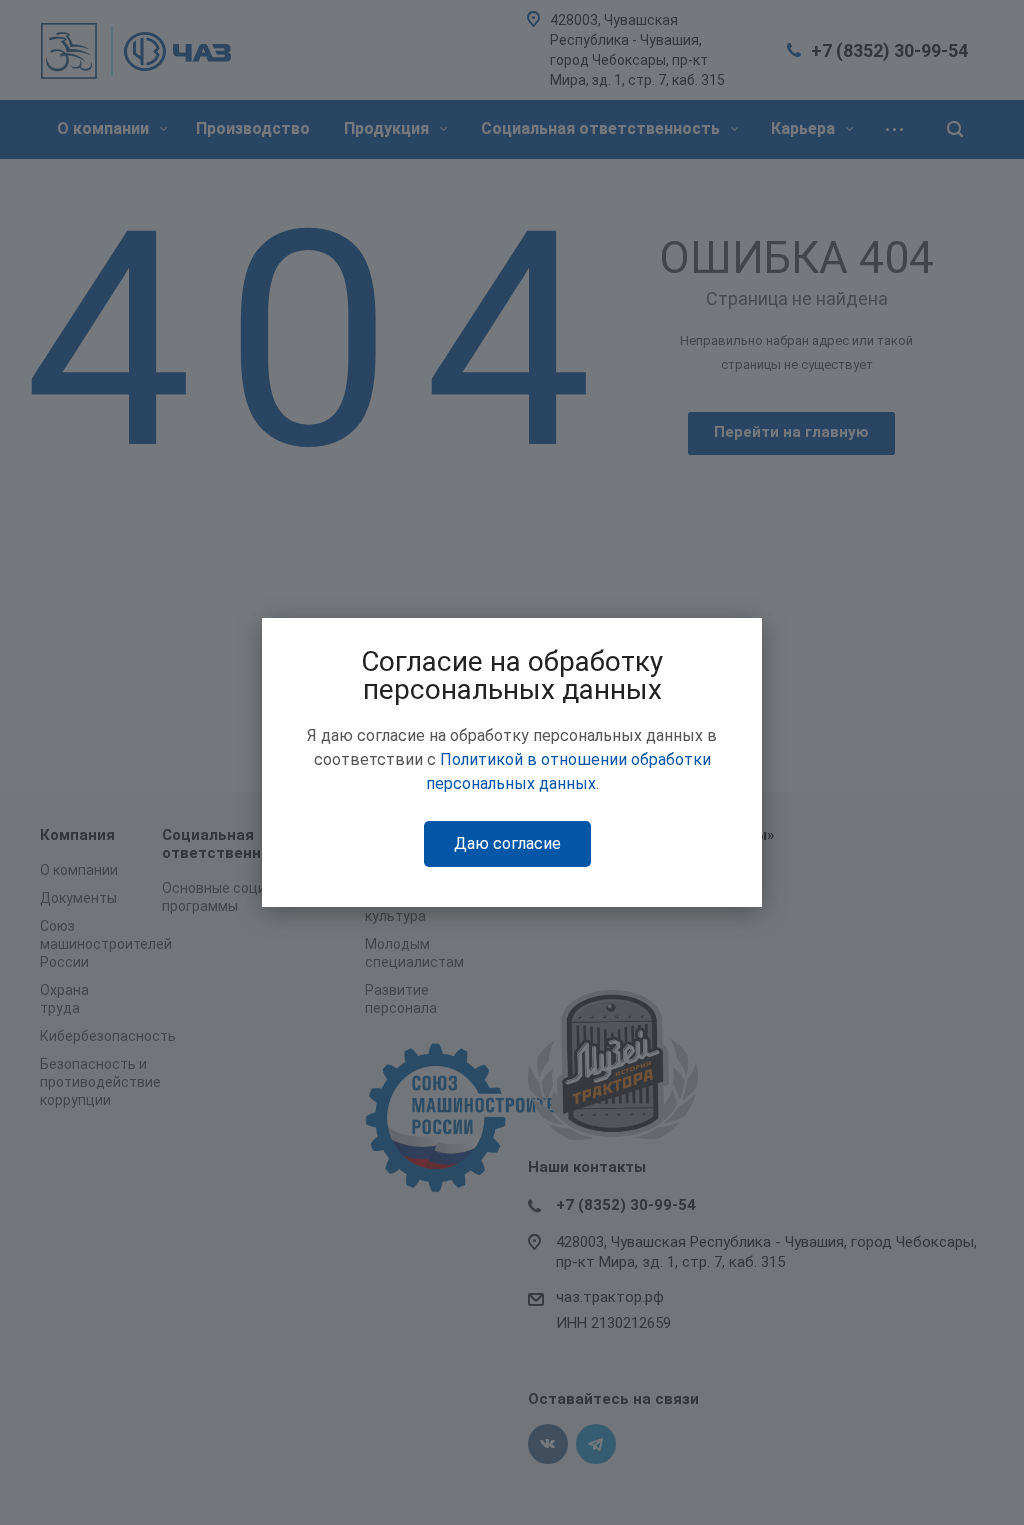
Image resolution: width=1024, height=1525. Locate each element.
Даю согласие (507, 843)
